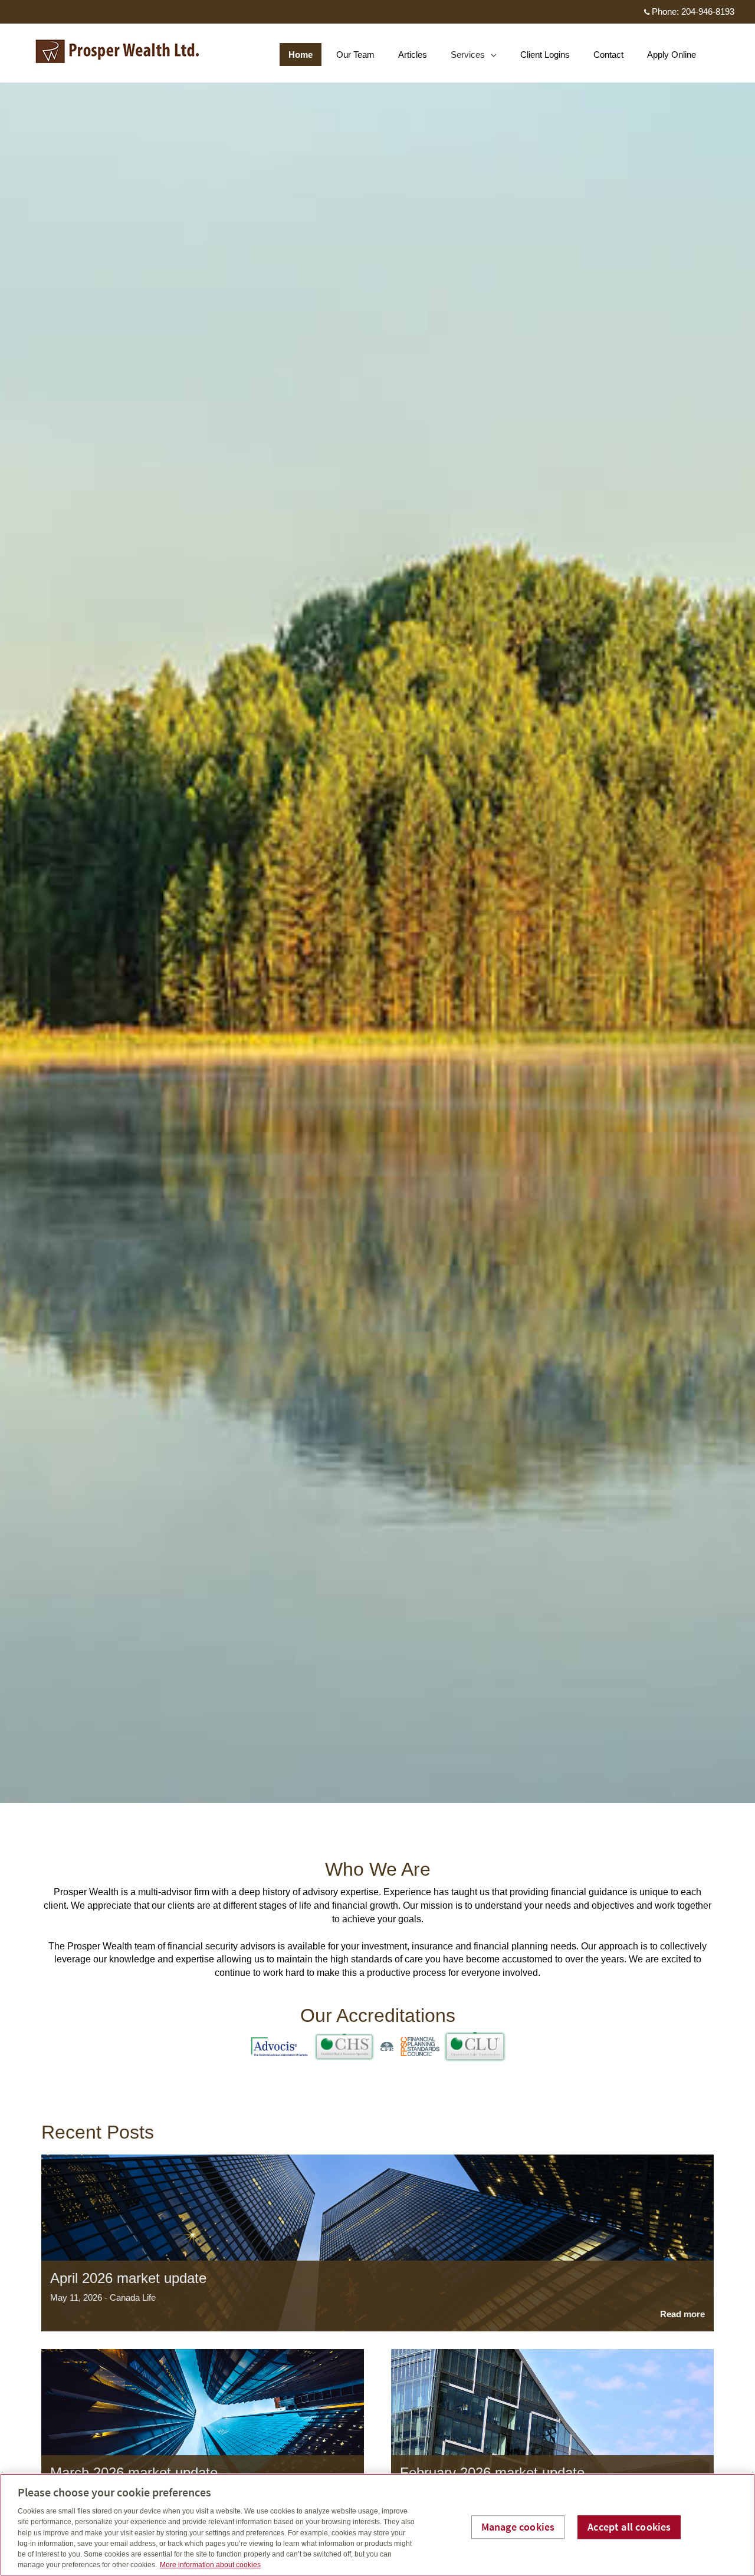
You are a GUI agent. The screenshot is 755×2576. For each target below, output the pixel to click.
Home (301, 55)
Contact (608, 55)
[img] (377, 902)
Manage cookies (518, 2527)
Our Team (355, 55)
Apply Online (672, 55)
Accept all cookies (629, 2527)
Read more (682, 2314)
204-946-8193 (708, 11)
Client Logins (545, 55)
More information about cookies (210, 2565)
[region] (377, 2525)
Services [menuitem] (468, 57)
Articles (413, 55)
